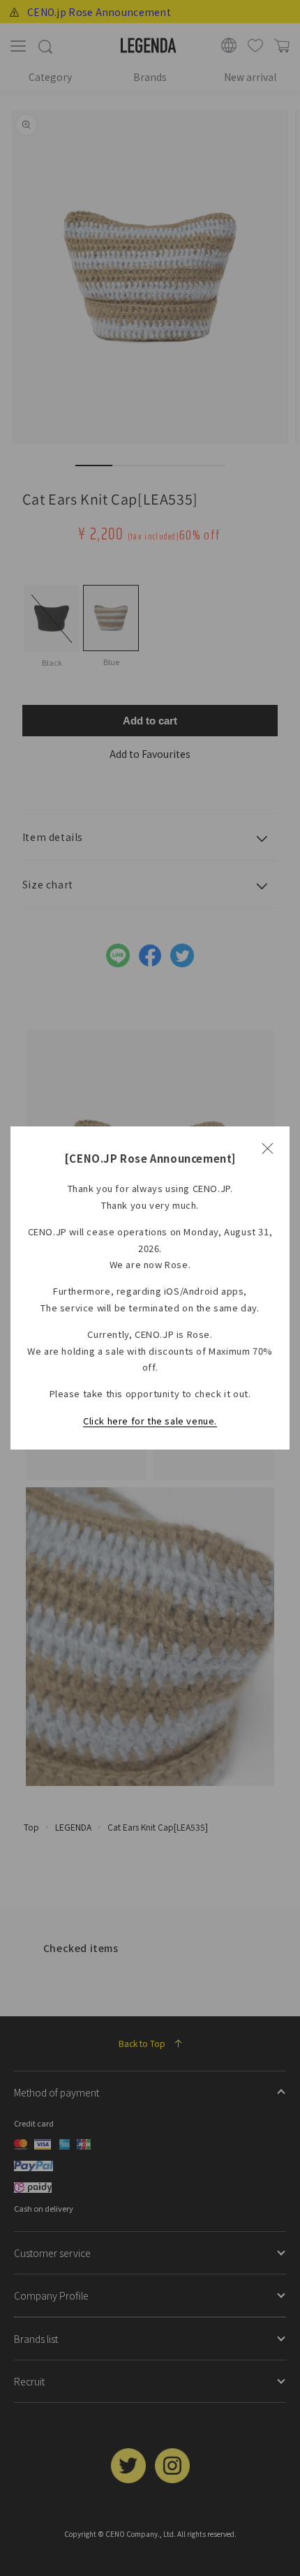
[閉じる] (267, 1149)
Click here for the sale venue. (150, 1421)
